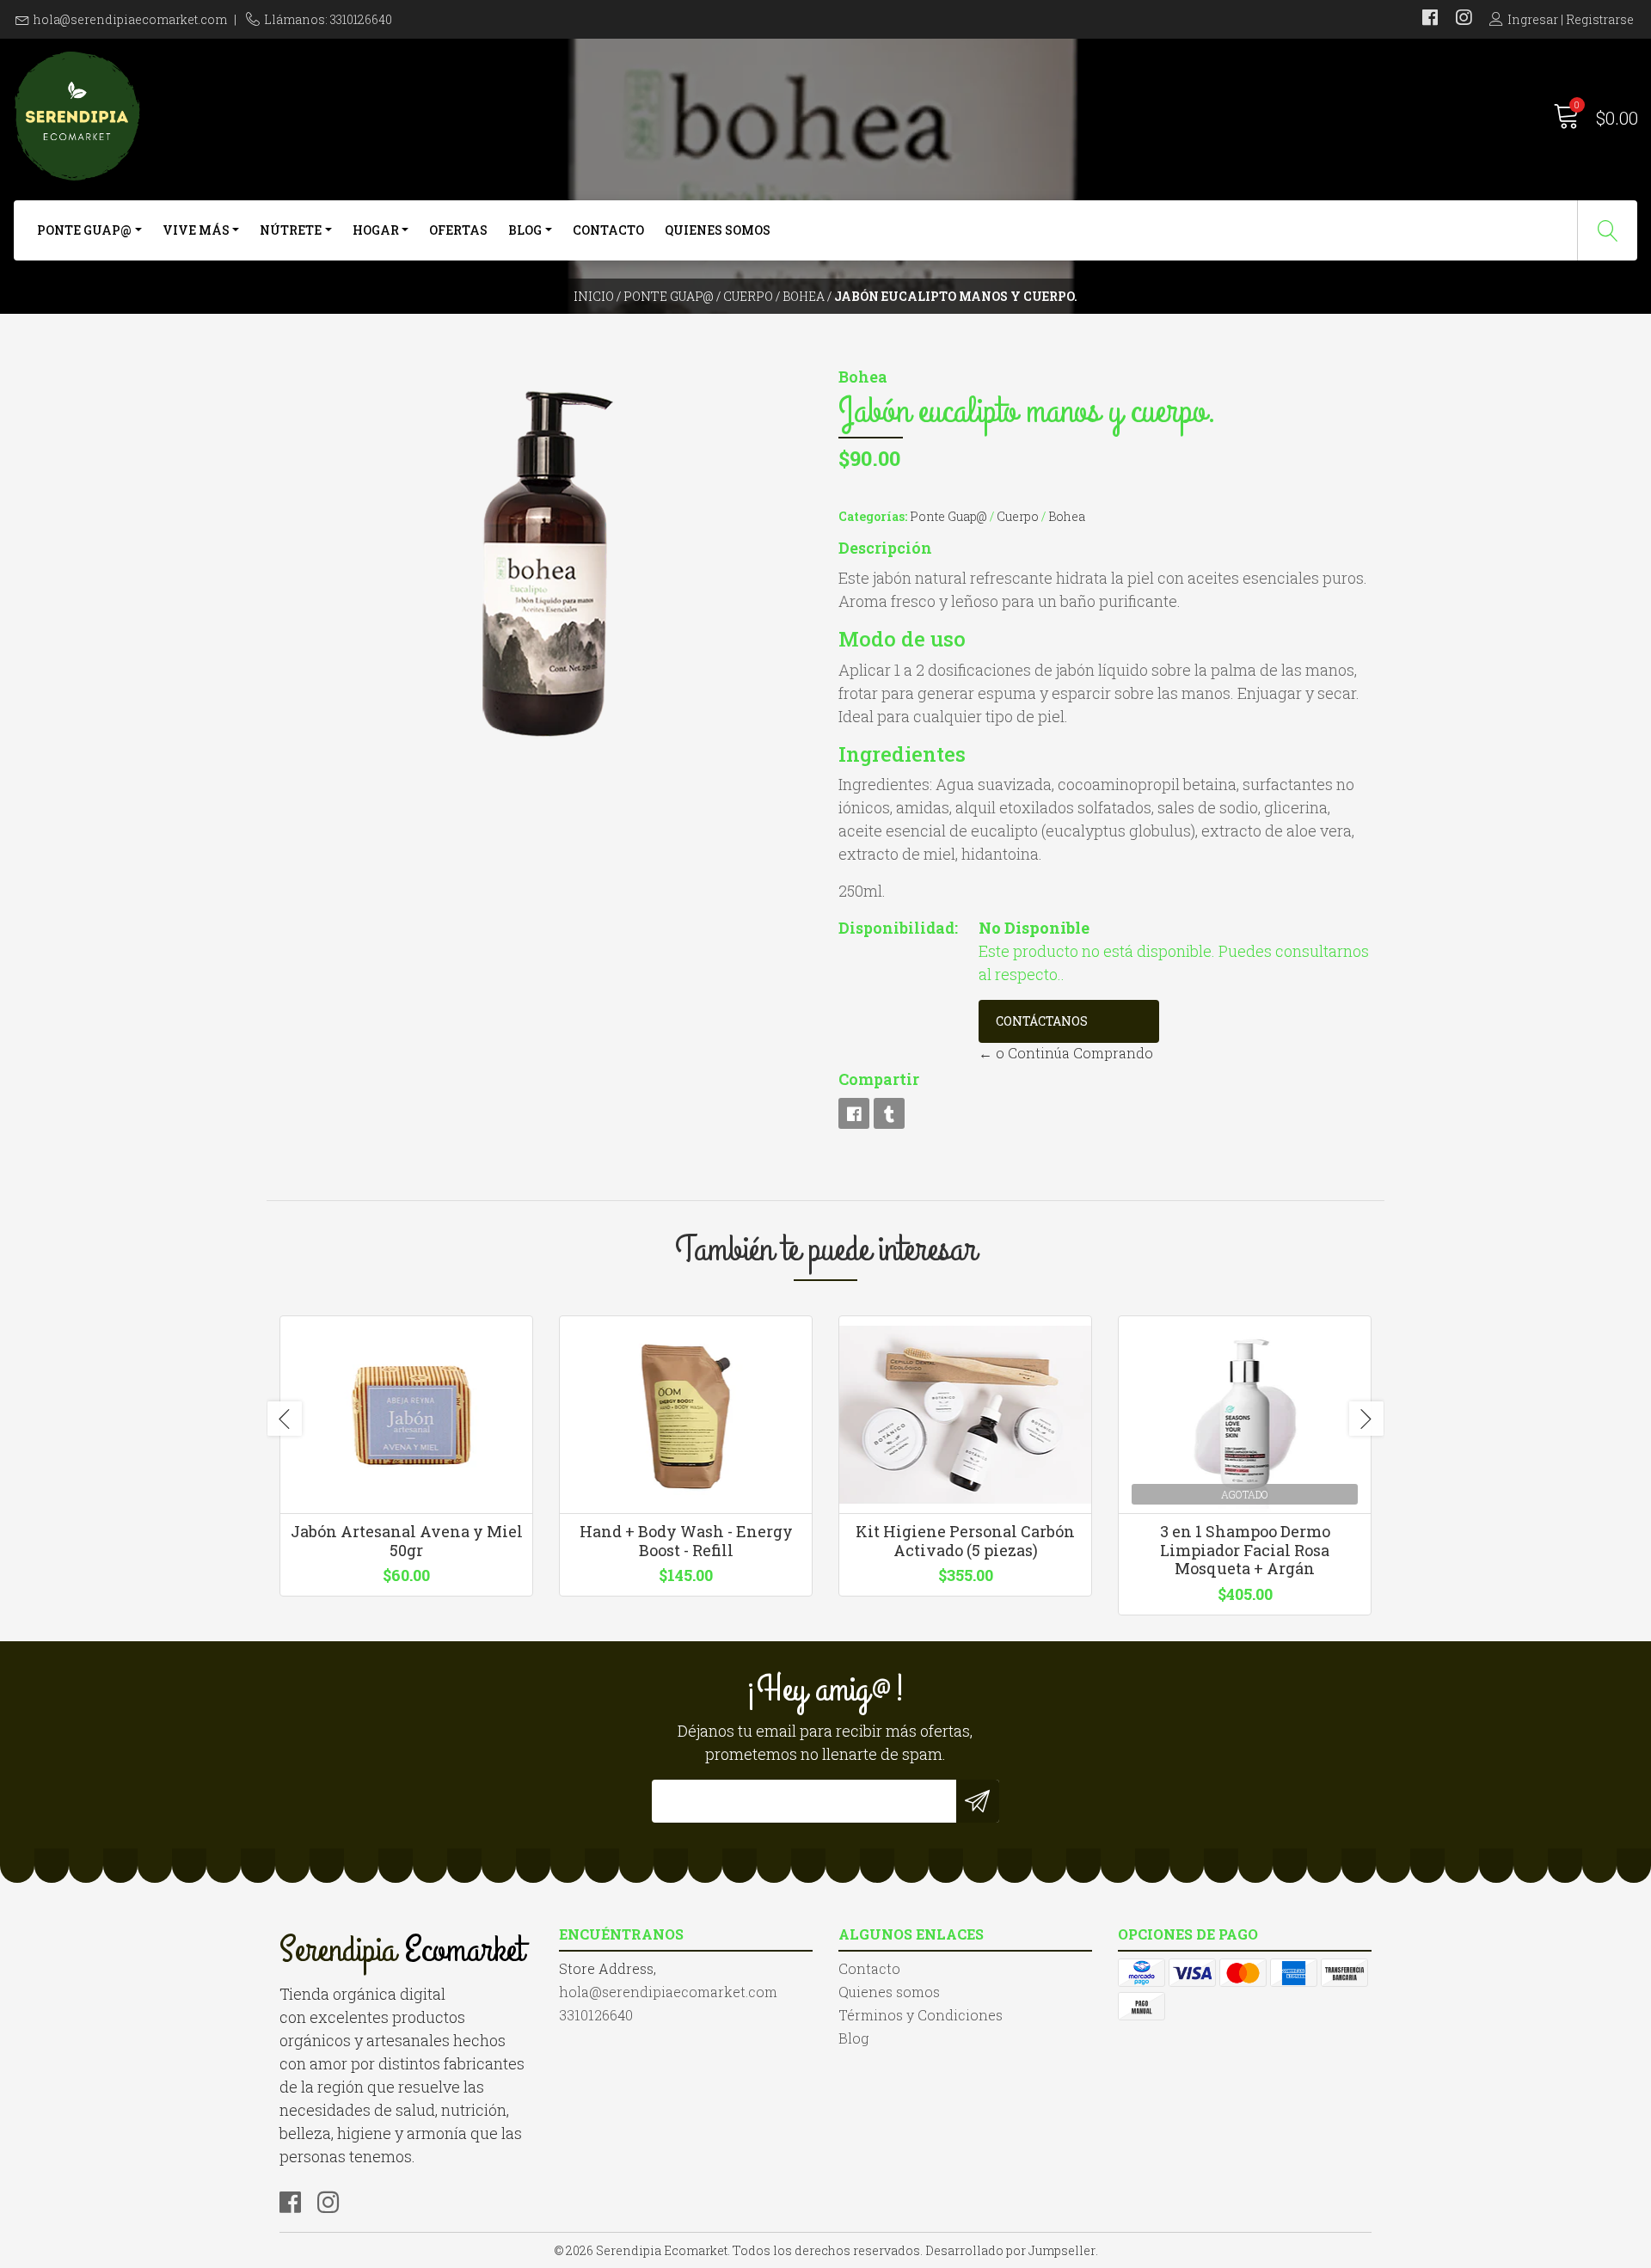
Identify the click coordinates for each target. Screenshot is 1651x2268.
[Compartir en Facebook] (854, 1113)
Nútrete (291, 230)
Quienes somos (718, 230)
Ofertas (458, 230)
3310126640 (596, 2015)
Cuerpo (748, 296)
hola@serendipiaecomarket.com (130, 19)
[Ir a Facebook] (1430, 19)
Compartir (879, 1079)
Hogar (376, 230)
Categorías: (873, 516)
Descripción (885, 548)
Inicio (594, 296)
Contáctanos (1042, 1021)
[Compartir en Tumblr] (889, 1113)
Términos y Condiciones (921, 2015)
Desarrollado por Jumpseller (1010, 2250)
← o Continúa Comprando (1066, 1053)
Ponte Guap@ (84, 230)
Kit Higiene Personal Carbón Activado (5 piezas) (965, 1541)
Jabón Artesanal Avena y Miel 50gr (407, 1541)
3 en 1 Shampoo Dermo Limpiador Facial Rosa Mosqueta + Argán (1245, 1550)
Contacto (608, 230)
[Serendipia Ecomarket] (419, 116)
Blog (525, 230)
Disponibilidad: (898, 928)
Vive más (196, 230)
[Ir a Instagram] (1464, 19)
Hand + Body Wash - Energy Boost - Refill (686, 1541)
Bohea (804, 296)
